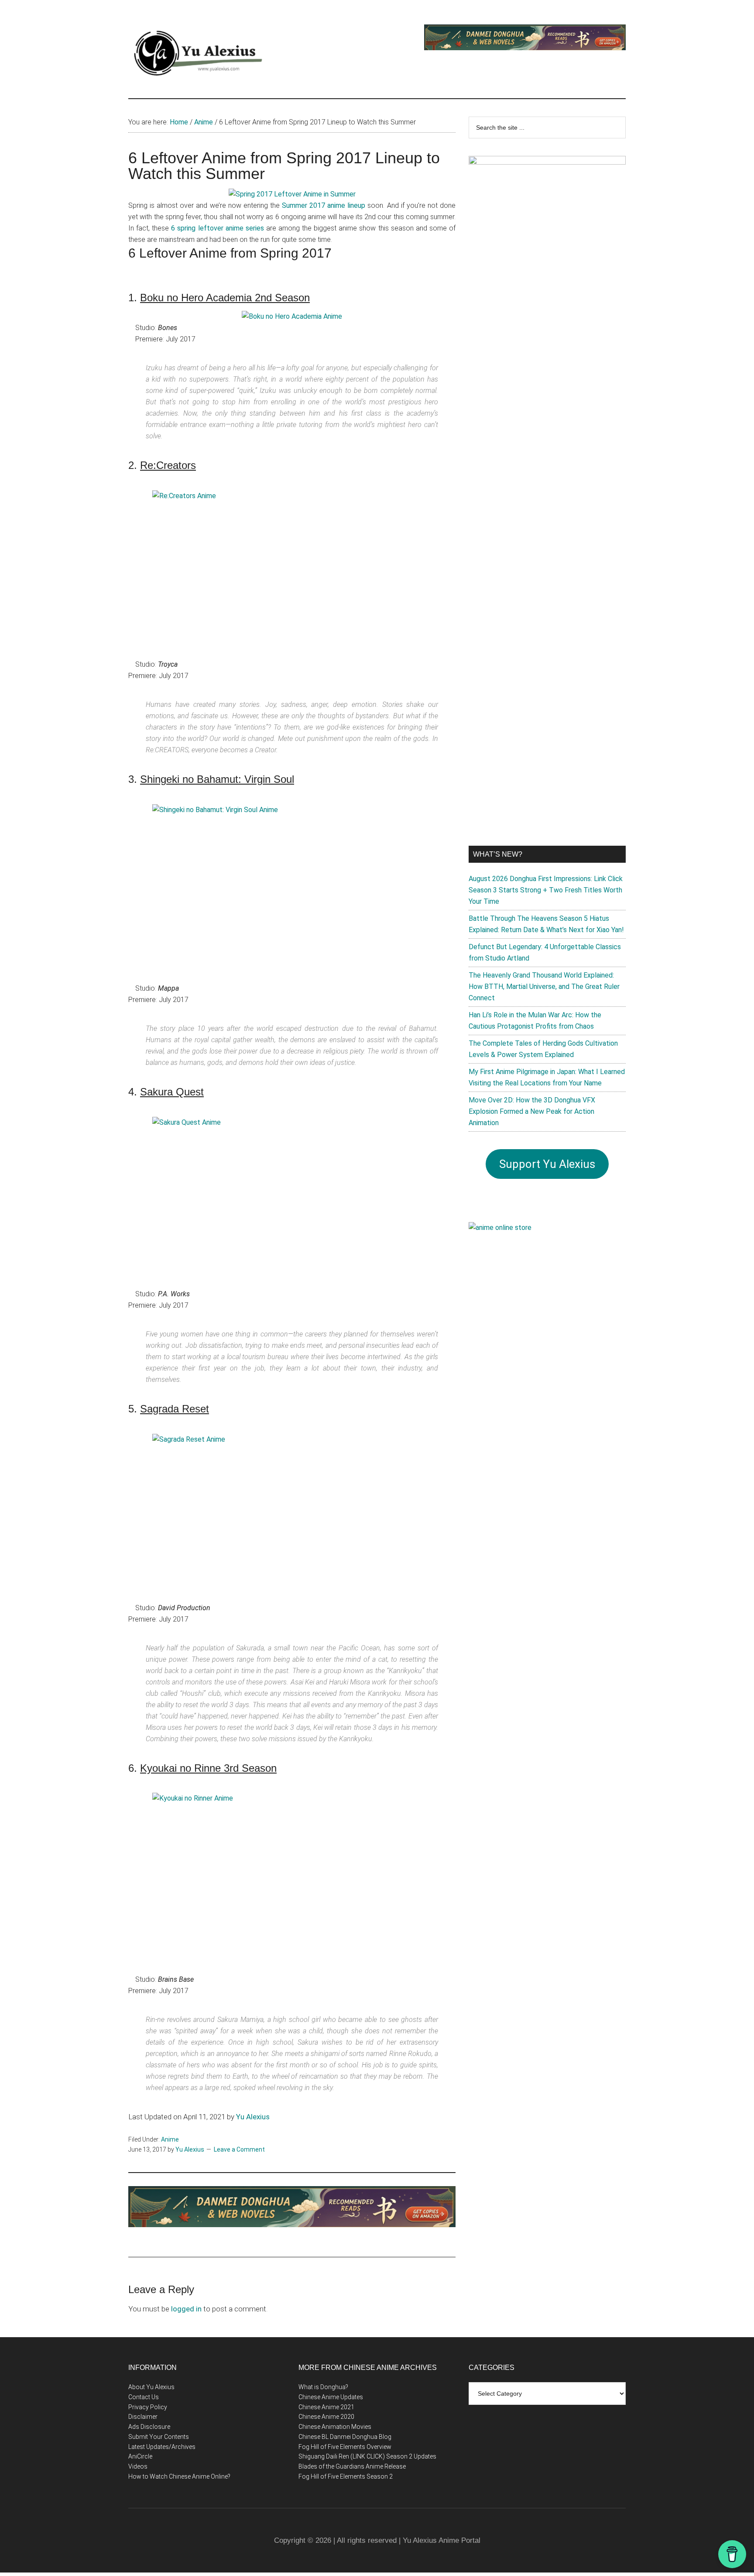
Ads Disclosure (149, 2427)
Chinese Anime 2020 (326, 2417)
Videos (138, 2466)
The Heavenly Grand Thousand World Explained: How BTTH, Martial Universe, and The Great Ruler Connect (544, 987)
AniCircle (140, 2456)
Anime (170, 2139)
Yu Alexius (253, 2117)
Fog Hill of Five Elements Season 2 (346, 2476)
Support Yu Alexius (547, 1164)
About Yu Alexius (151, 2387)
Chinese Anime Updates (331, 2397)
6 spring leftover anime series (217, 228)
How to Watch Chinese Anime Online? (179, 2476)
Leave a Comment (239, 2149)
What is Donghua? (323, 2387)
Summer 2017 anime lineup (324, 205)
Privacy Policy (148, 2407)
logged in (186, 2309)
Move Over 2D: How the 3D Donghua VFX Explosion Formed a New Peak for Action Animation (532, 1111)
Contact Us (144, 2397)
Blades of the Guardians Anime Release (352, 2466)
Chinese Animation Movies (335, 2427)
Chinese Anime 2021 (326, 2407)
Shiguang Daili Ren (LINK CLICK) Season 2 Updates (367, 2456)
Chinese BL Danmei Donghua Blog (345, 2437)
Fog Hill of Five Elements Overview (345, 2447)
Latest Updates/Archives (162, 2447)
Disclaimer (143, 2417)
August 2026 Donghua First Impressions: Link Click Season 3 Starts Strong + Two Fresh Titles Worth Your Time (546, 890)
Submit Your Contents (159, 2437)
